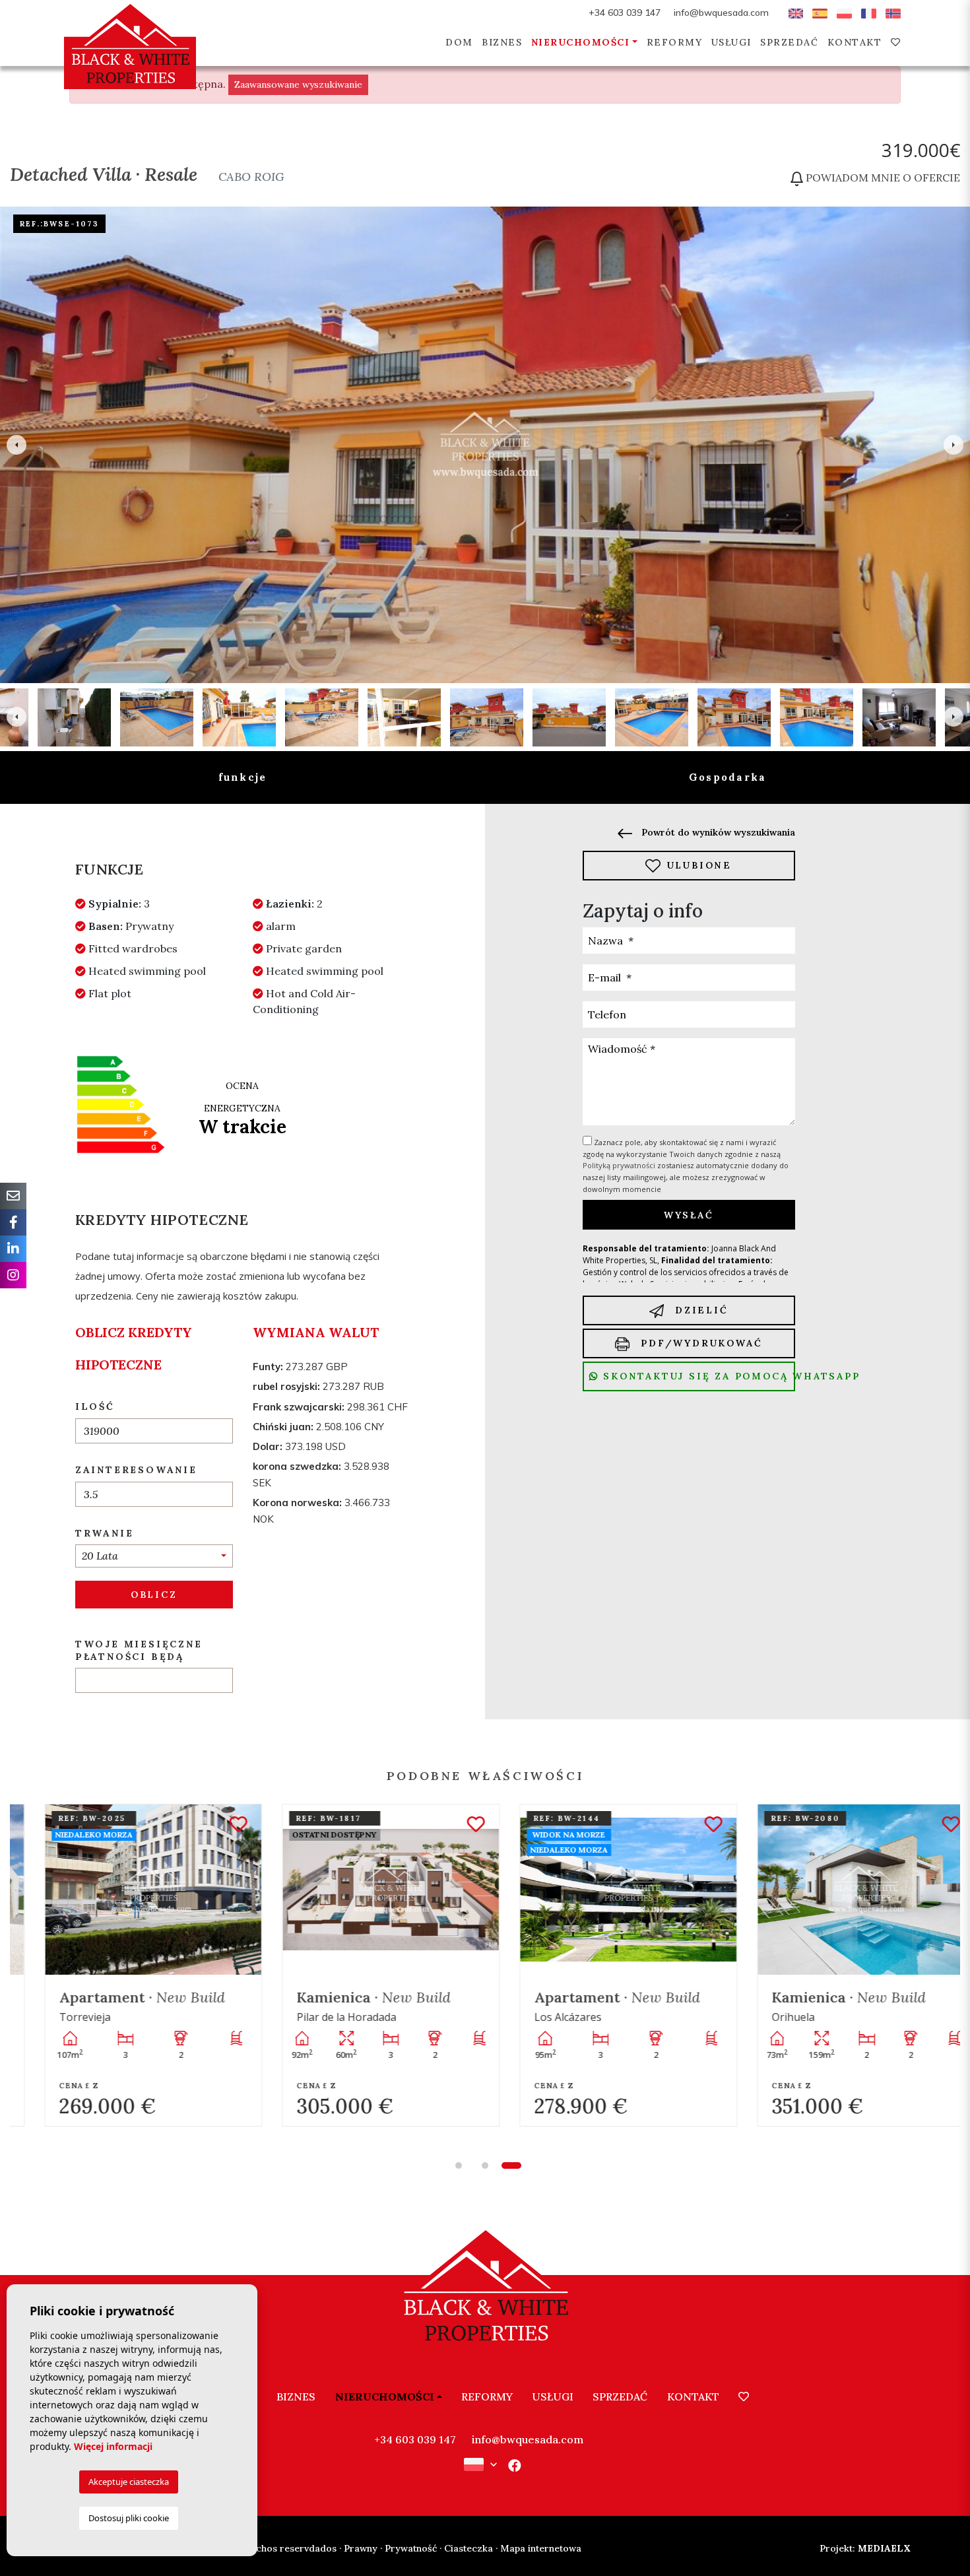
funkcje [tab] (243, 777)
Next (954, 445)
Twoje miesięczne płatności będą (139, 1650)
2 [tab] (485, 2165)
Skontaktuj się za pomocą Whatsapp (697, 1376)
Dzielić (699, 1310)
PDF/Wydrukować (699, 1343)
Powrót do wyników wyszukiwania (717, 832)
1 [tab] (459, 2165)
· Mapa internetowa (538, 2548)
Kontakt (855, 42)
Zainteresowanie (136, 1470)
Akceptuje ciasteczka (129, 2482)
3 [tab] (511, 2165)
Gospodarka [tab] (728, 777)
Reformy (675, 42)
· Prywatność (408, 2548)
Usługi (731, 42)
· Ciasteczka (466, 2548)
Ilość (95, 1406)
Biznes (502, 42)
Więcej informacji (113, 2446)
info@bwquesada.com (721, 13)
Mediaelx (865, 2548)
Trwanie (105, 1533)
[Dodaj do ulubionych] (213, 1825)
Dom (459, 42)
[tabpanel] (129, 1965)
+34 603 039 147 (625, 13)
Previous (16, 445)
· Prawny (358, 2548)
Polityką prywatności (620, 1165)
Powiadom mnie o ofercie (882, 178)
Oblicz (154, 1595)
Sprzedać (789, 42)
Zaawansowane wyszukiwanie (298, 84)
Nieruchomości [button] (581, 42)
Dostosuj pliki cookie (129, 2518)
